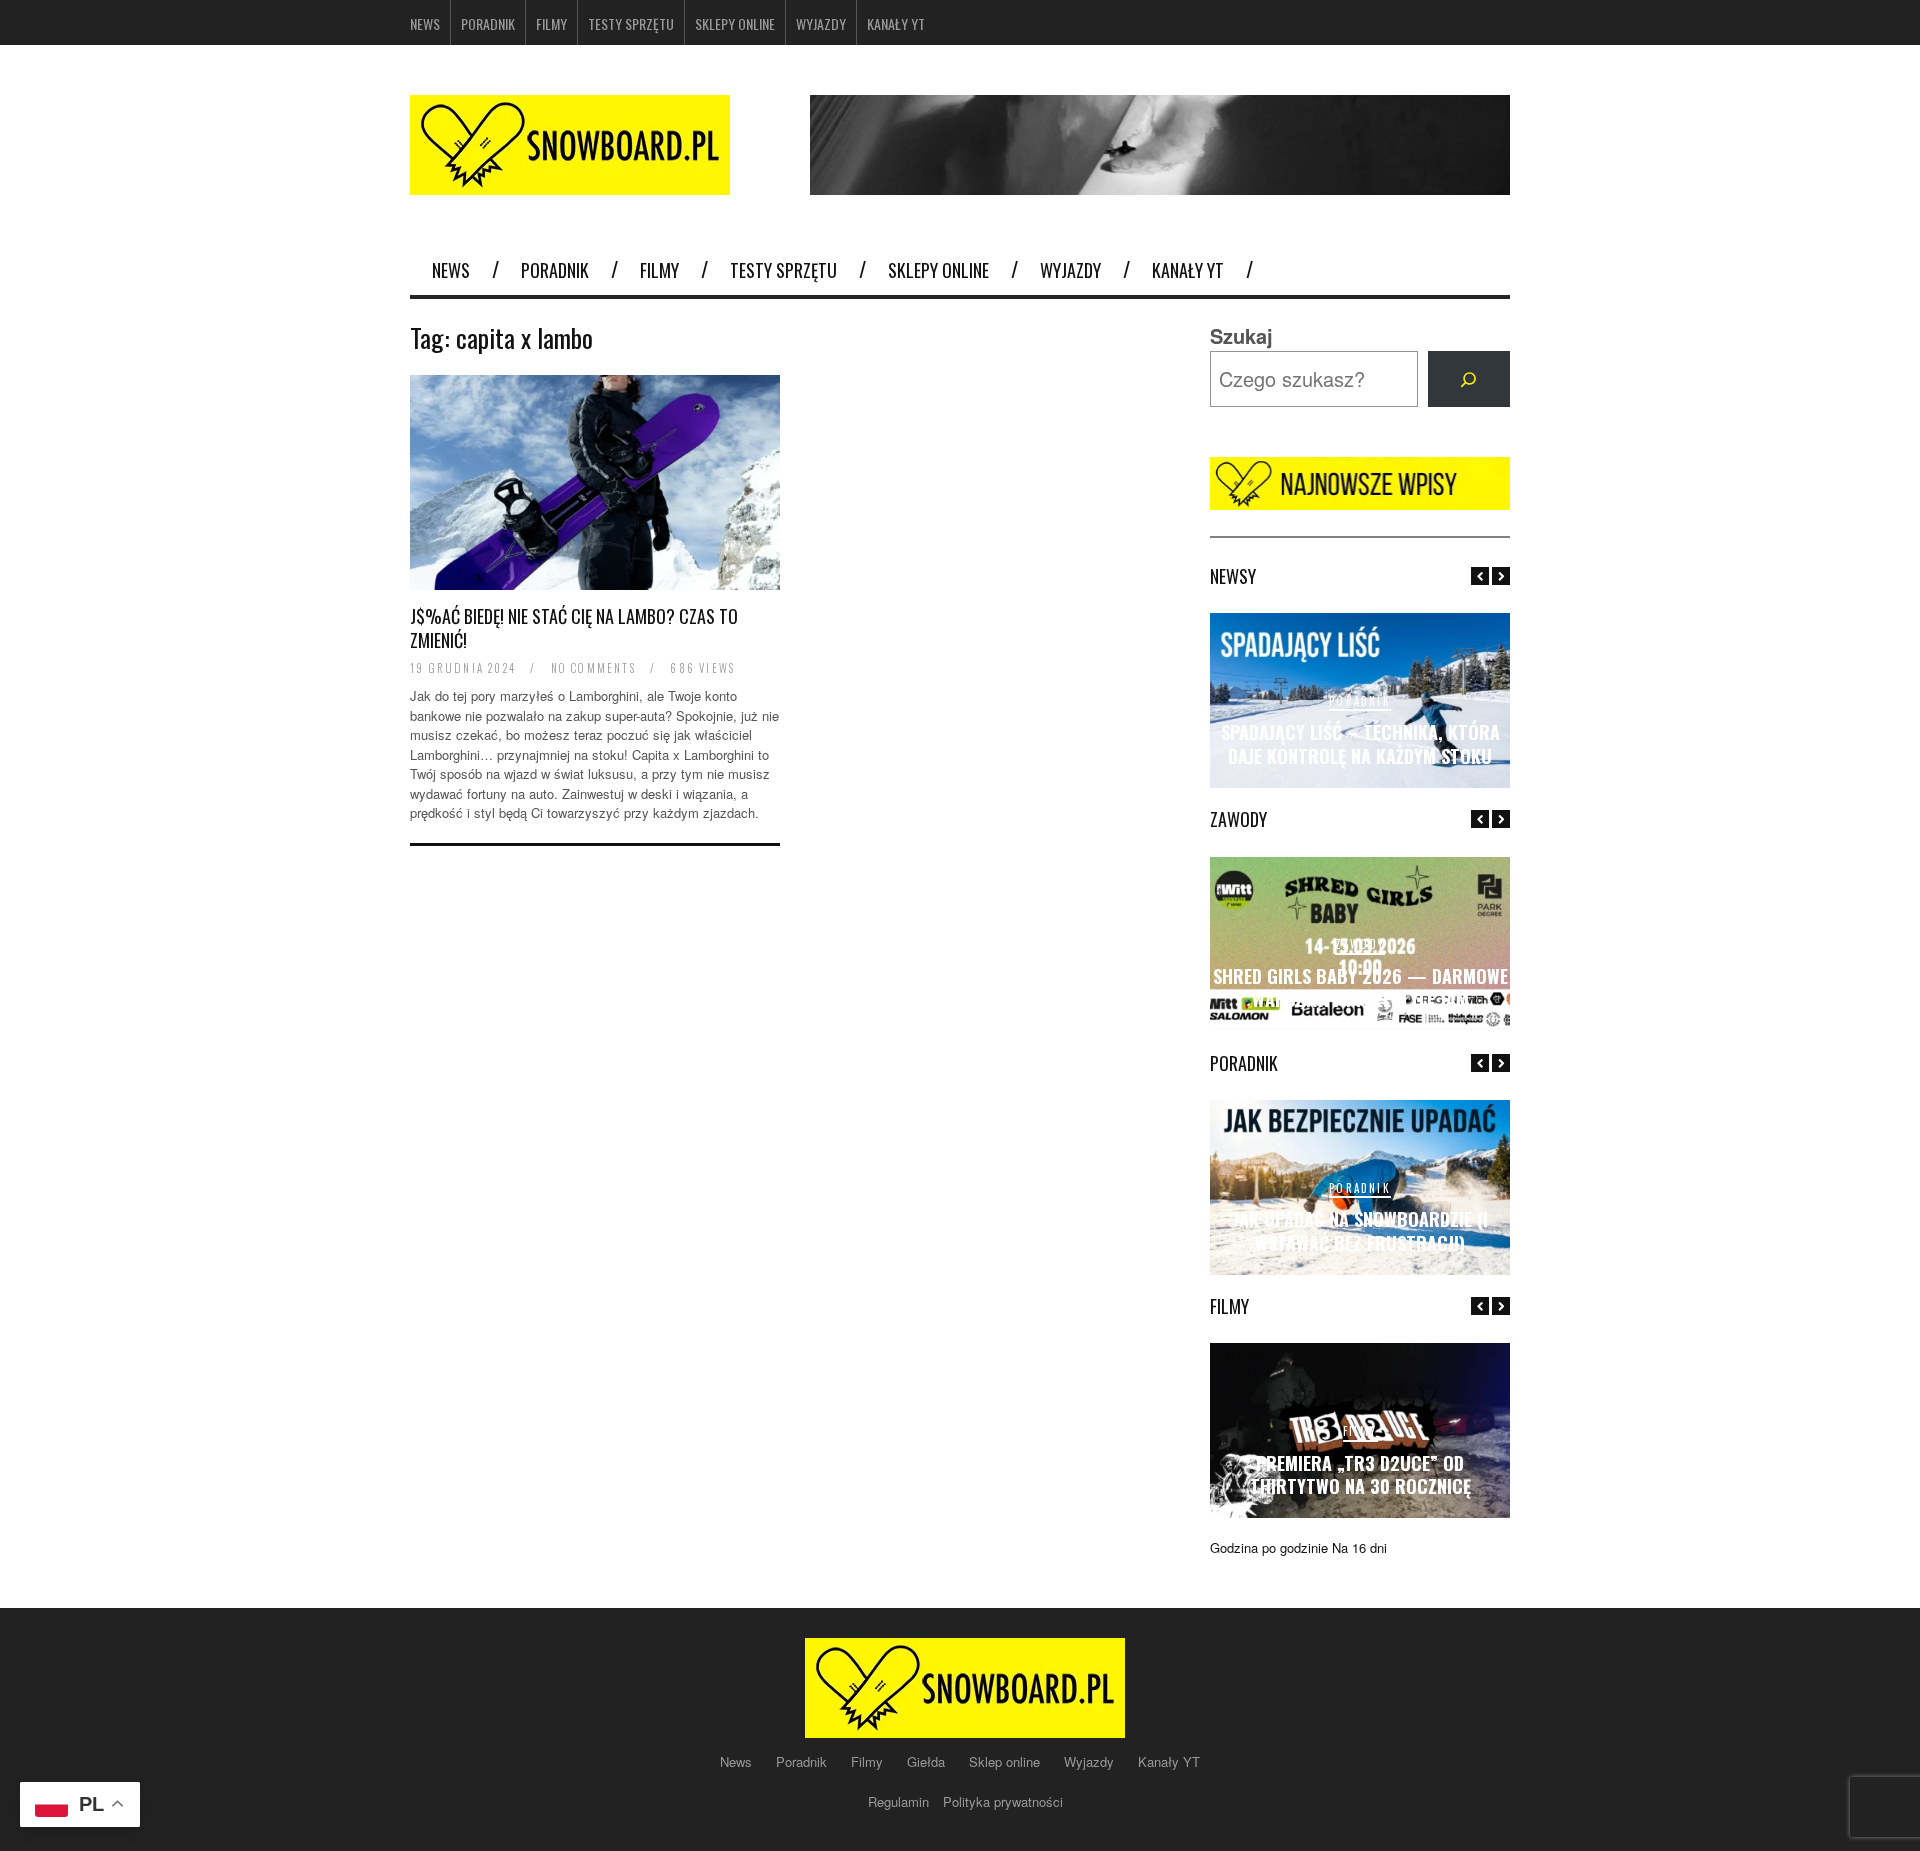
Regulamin (900, 1801)
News (425, 23)
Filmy (551, 23)
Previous (1480, 576)
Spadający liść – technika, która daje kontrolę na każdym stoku (1360, 743)
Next (1501, 576)
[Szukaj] (1469, 379)
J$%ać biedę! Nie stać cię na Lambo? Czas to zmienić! (574, 627)
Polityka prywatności (1003, 1801)
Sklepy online (735, 23)
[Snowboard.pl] (570, 182)
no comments (593, 668)
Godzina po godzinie (1269, 1547)
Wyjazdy (821, 23)
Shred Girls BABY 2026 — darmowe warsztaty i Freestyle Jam (1360, 987)
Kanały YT (896, 23)
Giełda (928, 1761)
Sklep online (1006, 1761)
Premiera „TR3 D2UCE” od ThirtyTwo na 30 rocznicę (1360, 1474)
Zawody (1360, 944)
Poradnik (488, 23)
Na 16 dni (1359, 1547)
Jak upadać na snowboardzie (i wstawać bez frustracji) (1360, 1230)
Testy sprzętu (631, 23)
